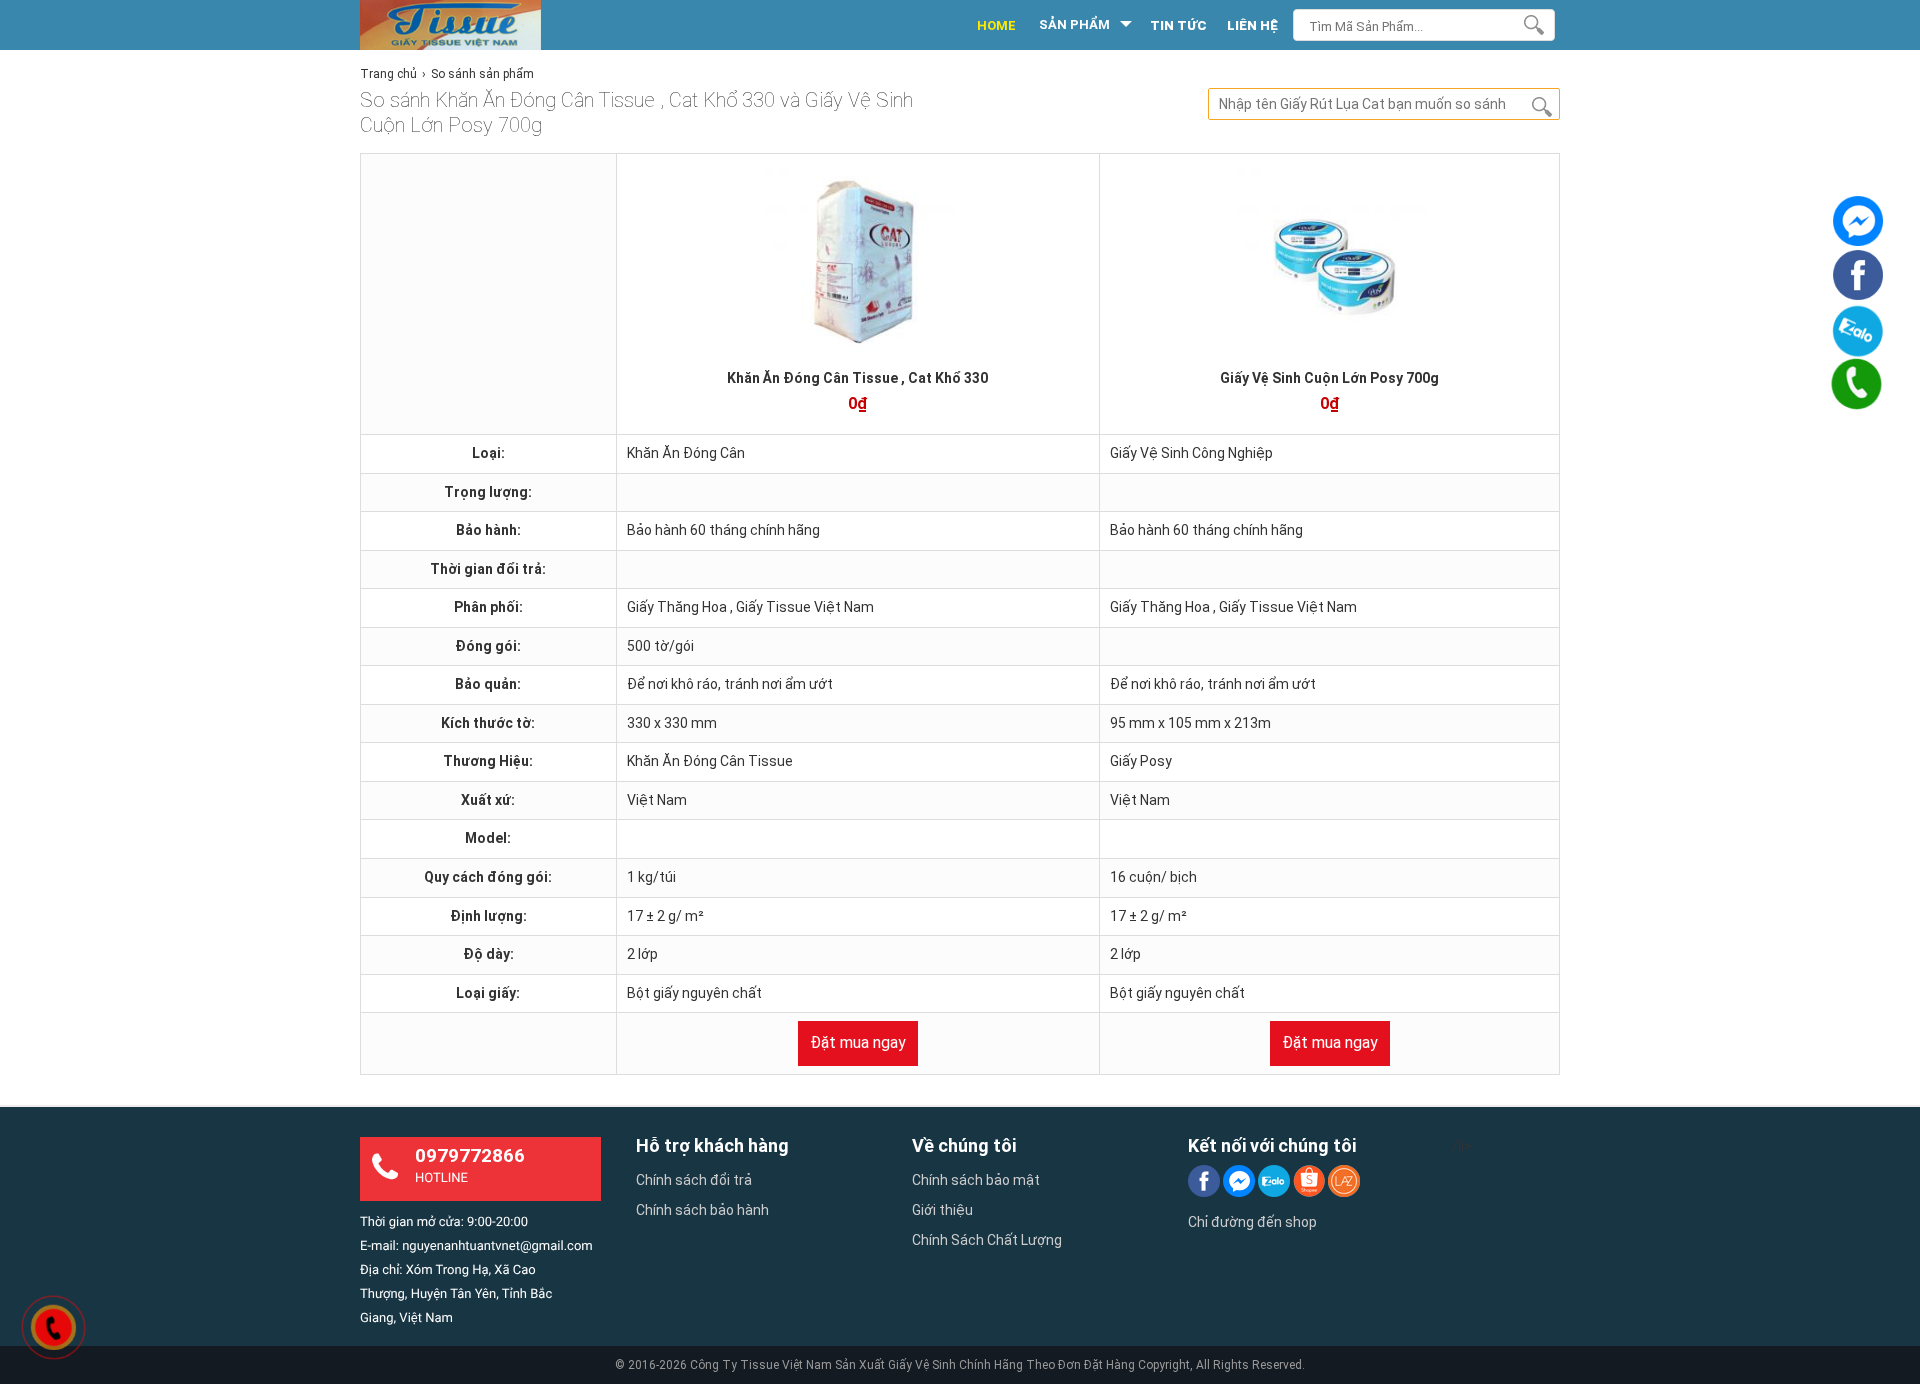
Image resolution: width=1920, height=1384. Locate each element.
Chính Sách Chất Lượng (987, 1240)
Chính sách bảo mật (976, 1180)
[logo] (472, 25)
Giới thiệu (942, 1210)
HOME (996, 25)
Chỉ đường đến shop (1252, 1222)
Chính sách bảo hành (702, 1210)
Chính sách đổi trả (694, 1180)
